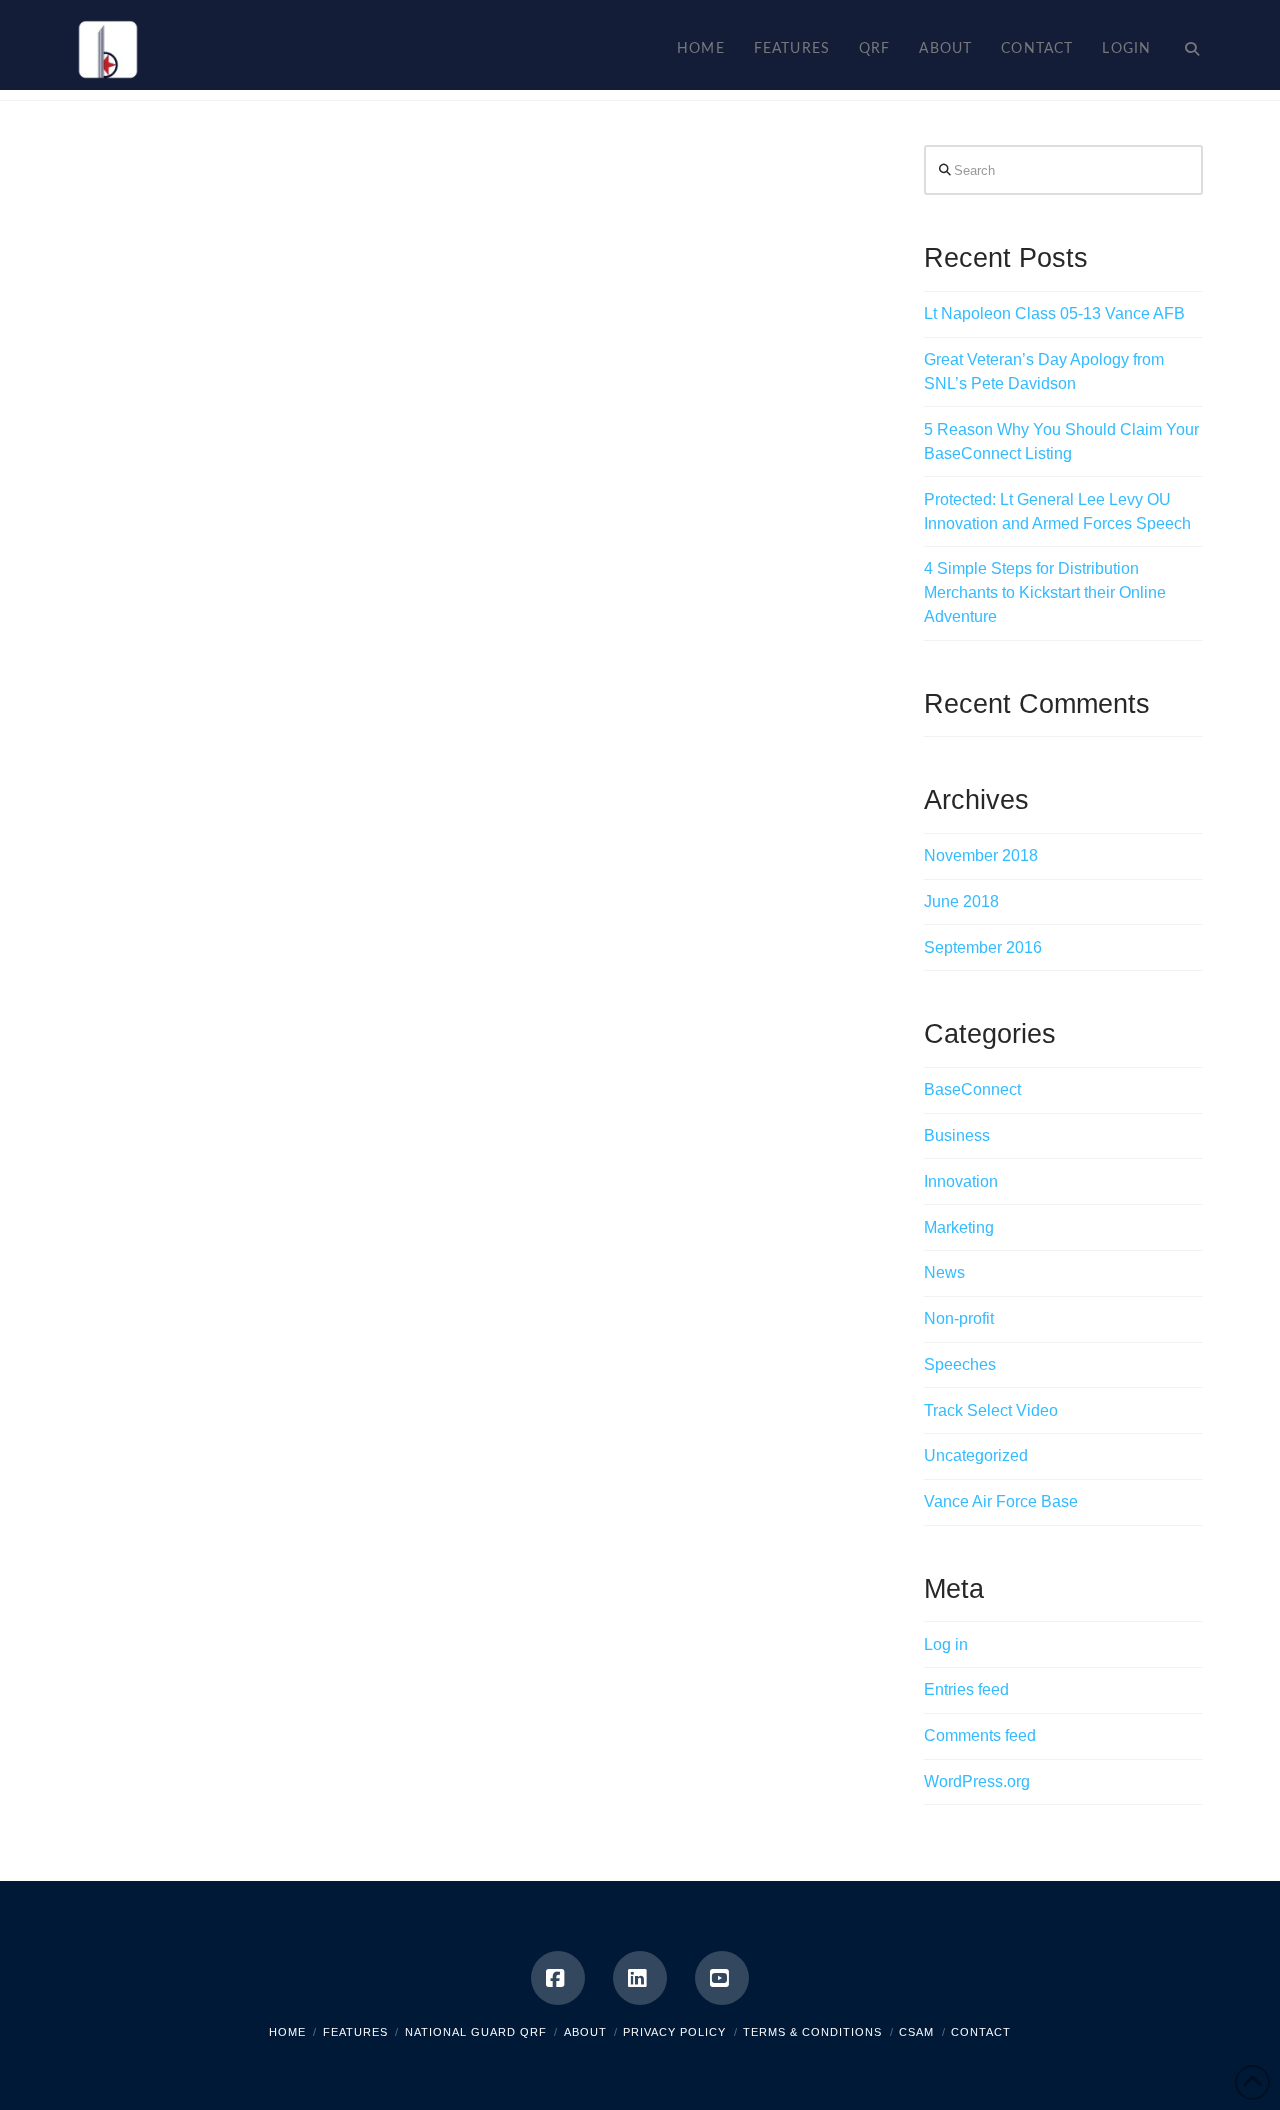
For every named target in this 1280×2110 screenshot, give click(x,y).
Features (355, 2032)
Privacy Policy (674, 2032)
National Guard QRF (476, 2032)
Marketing (959, 1227)
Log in (946, 1644)
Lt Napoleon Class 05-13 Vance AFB (1054, 313)
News (944, 1272)
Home (287, 2032)
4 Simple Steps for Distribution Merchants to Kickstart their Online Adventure (1045, 592)
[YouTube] (722, 1978)
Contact (981, 2032)
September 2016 (983, 947)
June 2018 (961, 901)
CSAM (916, 2032)
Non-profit (959, 1318)
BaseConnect (972, 1089)
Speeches (960, 1364)
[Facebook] (558, 1978)
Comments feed (980, 1735)
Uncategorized (976, 1455)
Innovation (961, 1181)
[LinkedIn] (640, 1978)
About (585, 2032)
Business (957, 1135)
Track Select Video (991, 1410)
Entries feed (966, 1689)
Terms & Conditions (812, 2032)
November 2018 (981, 855)
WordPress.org (977, 1781)
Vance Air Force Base (1001, 1501)
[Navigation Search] (1184, 45)
